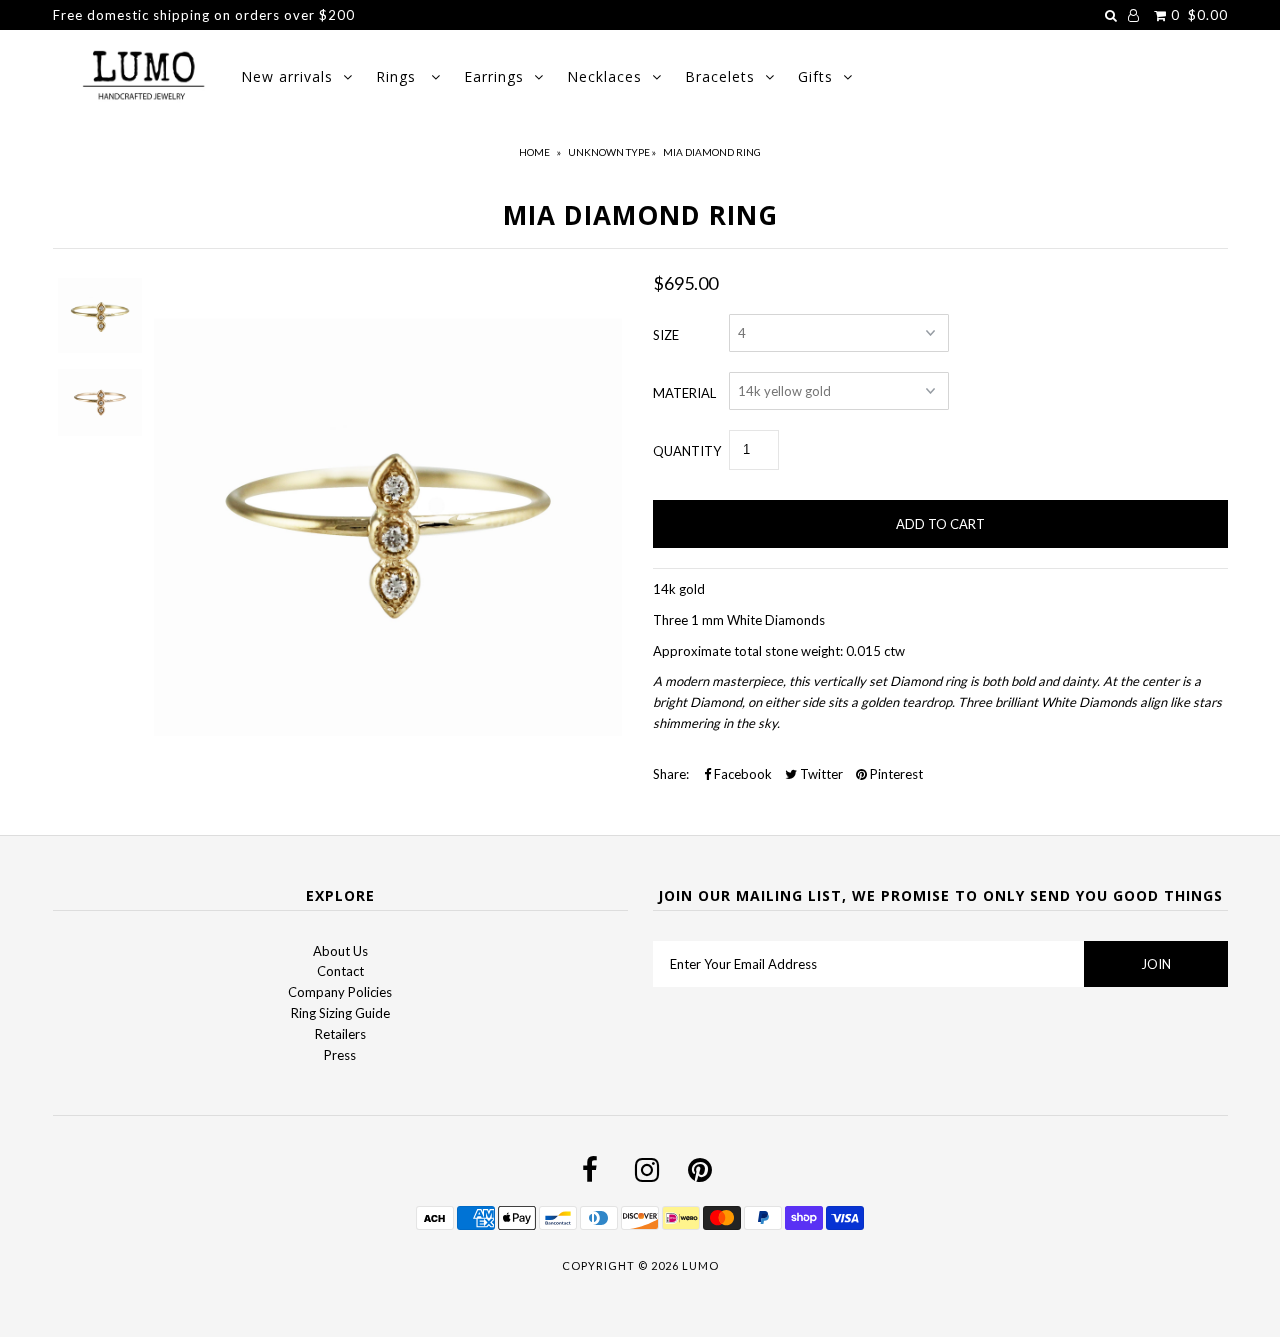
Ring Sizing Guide (340, 1013)
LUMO (700, 1265)
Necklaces (604, 76)
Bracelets (720, 76)
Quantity (687, 451)
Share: (671, 774)
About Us (340, 951)
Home (534, 152)
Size (666, 335)
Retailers (340, 1034)
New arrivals (287, 76)
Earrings (494, 76)
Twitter (820, 774)
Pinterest (895, 774)
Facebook (741, 774)
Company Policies (340, 992)
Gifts (815, 76)
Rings (398, 76)
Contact (340, 971)
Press (340, 1055)
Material (684, 393)
